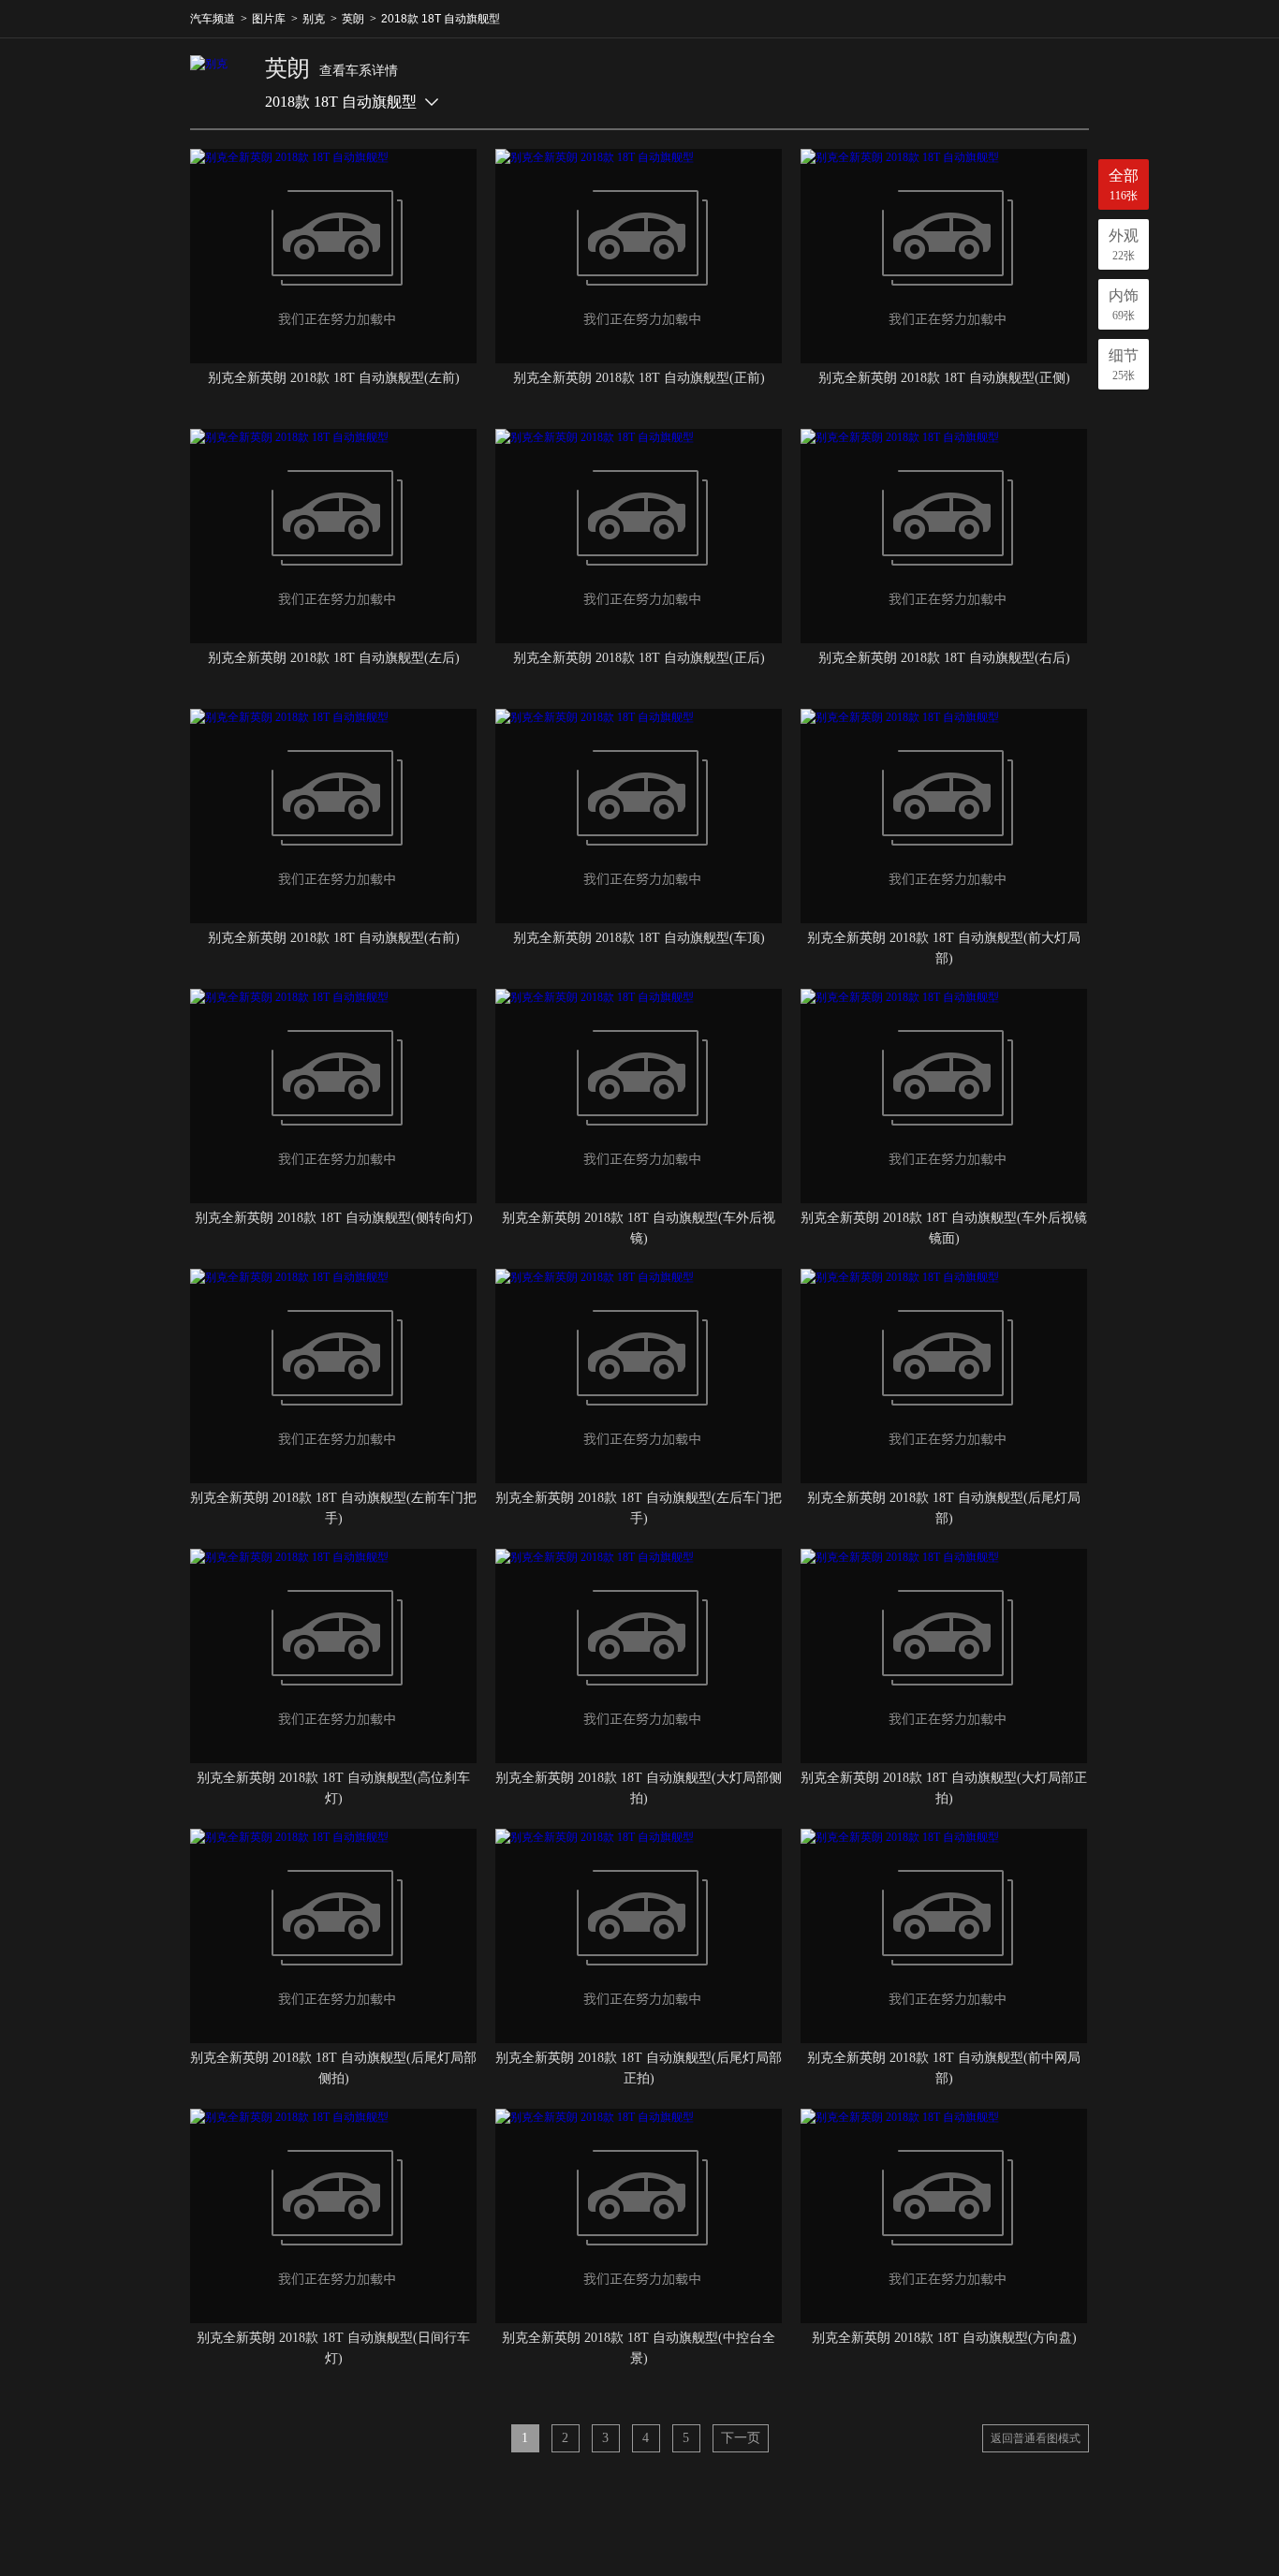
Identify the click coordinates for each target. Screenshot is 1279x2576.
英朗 (353, 19)
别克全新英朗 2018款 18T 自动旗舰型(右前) (334, 938)
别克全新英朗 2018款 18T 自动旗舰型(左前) (334, 378)
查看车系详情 (359, 71)
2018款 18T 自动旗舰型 (441, 19)
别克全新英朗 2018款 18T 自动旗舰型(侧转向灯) (334, 1218)
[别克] (218, 83)
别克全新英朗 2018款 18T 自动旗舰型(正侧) (944, 378)
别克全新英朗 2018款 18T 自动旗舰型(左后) (334, 658)
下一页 (741, 2438)
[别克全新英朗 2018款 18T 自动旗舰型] (333, 256)
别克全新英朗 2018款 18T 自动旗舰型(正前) (639, 378)
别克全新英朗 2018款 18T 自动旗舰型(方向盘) (944, 2338)
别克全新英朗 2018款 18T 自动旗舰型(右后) (944, 658)
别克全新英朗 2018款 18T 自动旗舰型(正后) (639, 658)
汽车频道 (213, 19)
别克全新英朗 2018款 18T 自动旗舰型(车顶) (639, 938)
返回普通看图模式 (1036, 2438)
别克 (314, 19)
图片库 (269, 19)
